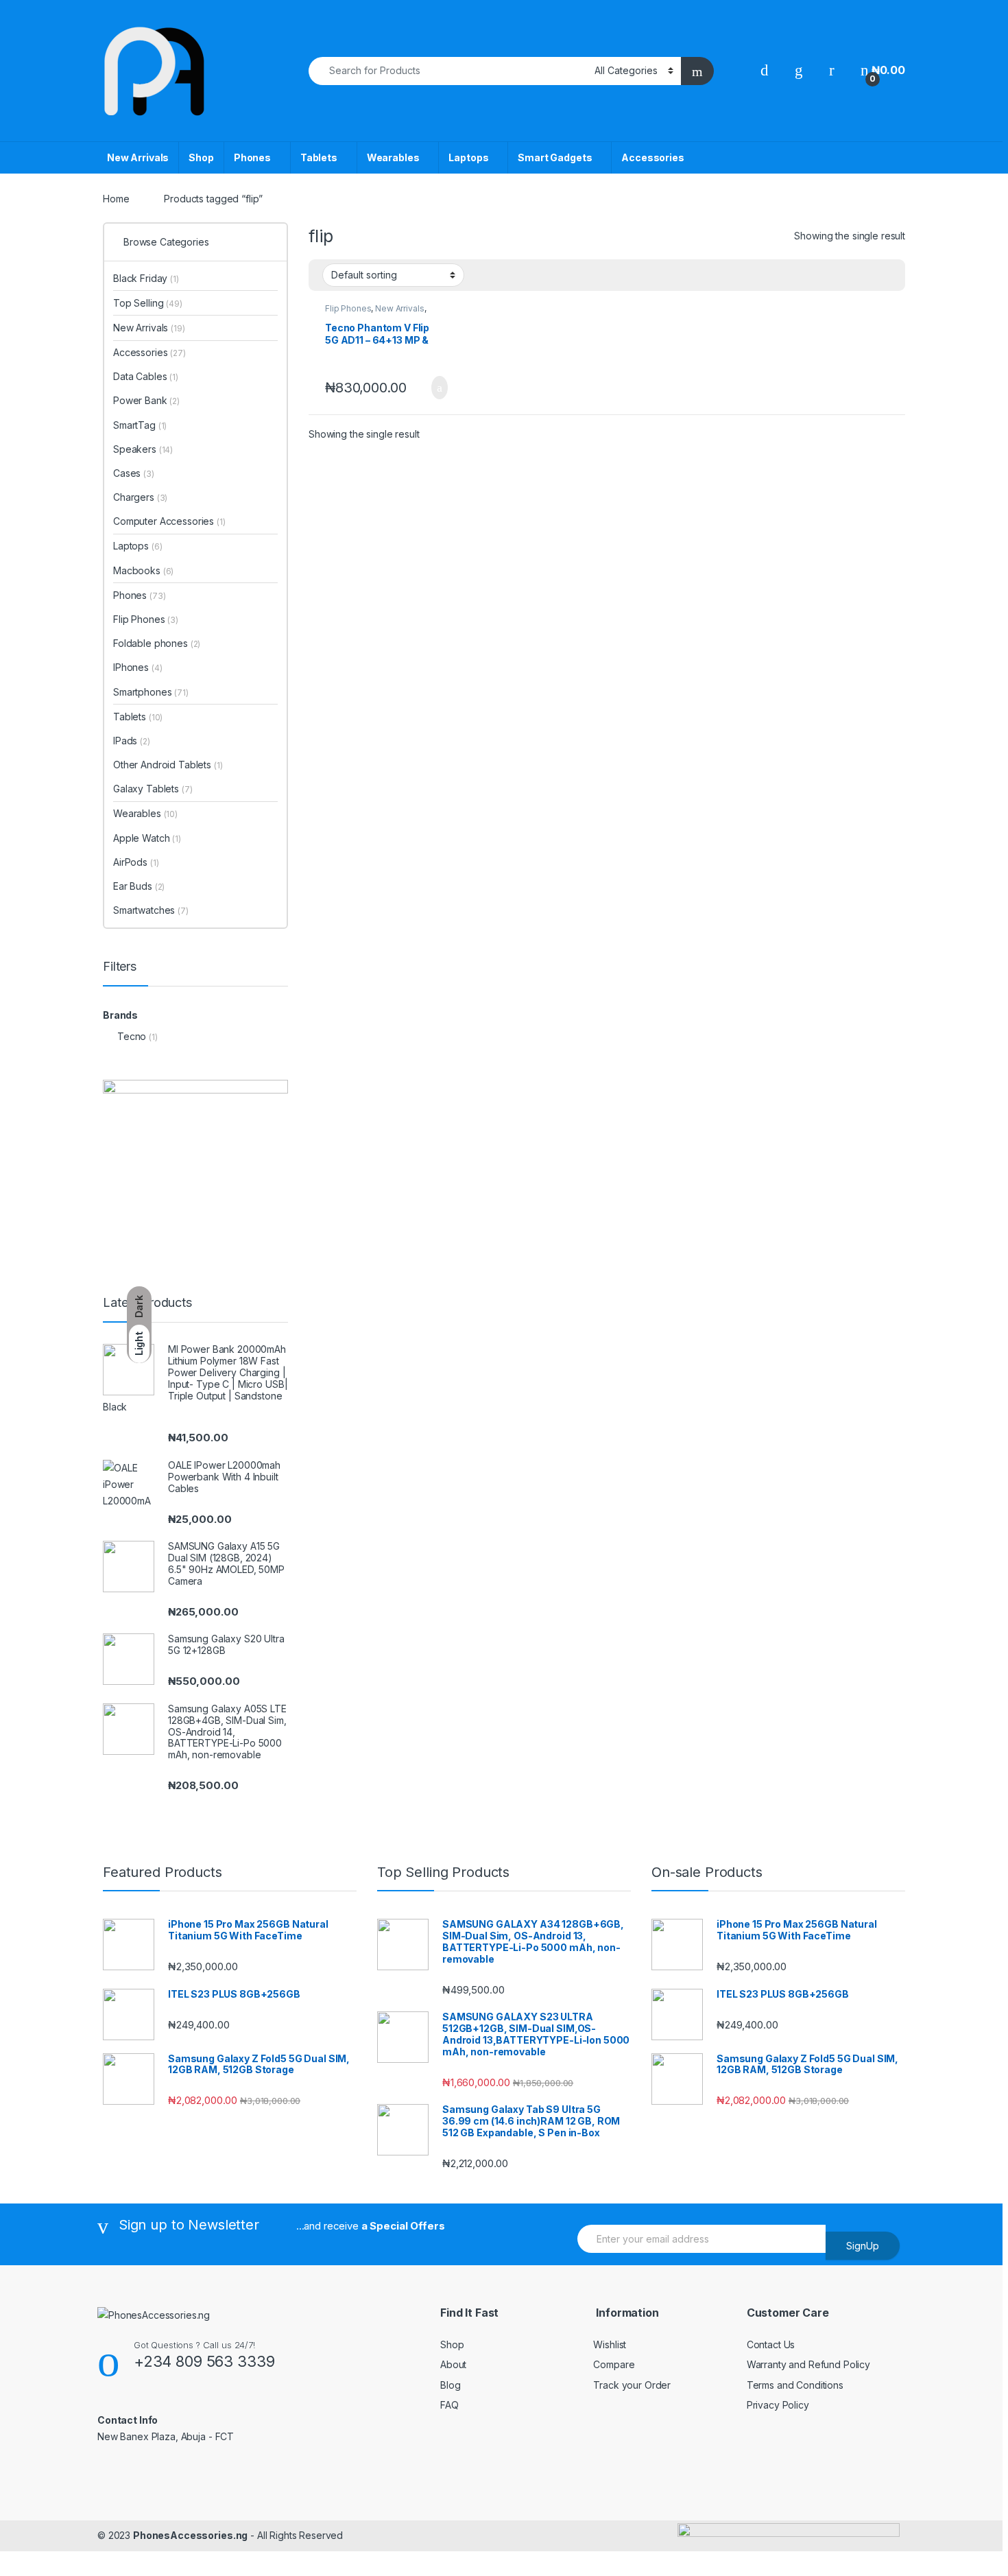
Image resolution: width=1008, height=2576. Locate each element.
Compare (614, 2364)
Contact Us (771, 2344)
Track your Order (632, 2385)
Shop (201, 157)
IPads (132, 741)
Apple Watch (147, 838)
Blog (450, 2385)
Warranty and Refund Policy (808, 2364)
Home (116, 199)
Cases (134, 473)
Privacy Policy (778, 2405)
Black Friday (146, 278)
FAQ (449, 2405)
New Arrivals (138, 157)
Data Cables (146, 376)
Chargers (140, 497)
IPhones (137, 667)
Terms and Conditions (795, 2385)
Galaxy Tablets (153, 789)
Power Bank (146, 400)
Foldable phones (157, 643)
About (453, 2364)
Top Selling (148, 303)
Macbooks (143, 570)
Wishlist (610, 2344)
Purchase (427, 388)
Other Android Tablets (168, 765)
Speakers (143, 449)
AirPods (136, 862)
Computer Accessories (169, 521)
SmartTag (140, 425)
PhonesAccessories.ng (190, 2535)
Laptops (468, 157)
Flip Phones (348, 308)
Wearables (393, 157)
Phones (252, 157)
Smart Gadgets (555, 157)
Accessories (652, 157)
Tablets (319, 157)
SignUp (863, 2246)
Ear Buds (139, 886)
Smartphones (151, 692)
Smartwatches (151, 910)
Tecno (132, 1036)
